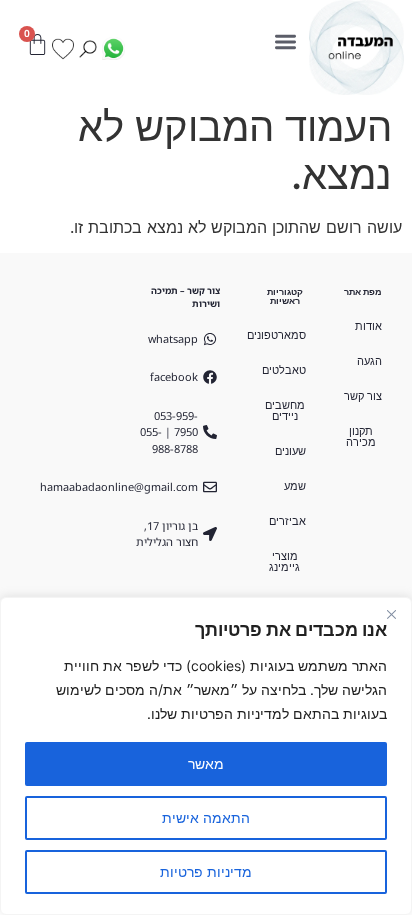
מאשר (206, 763)
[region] (206, 756)
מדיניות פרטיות (206, 871)
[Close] (391, 614)
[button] (286, 41)
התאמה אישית (206, 817)
